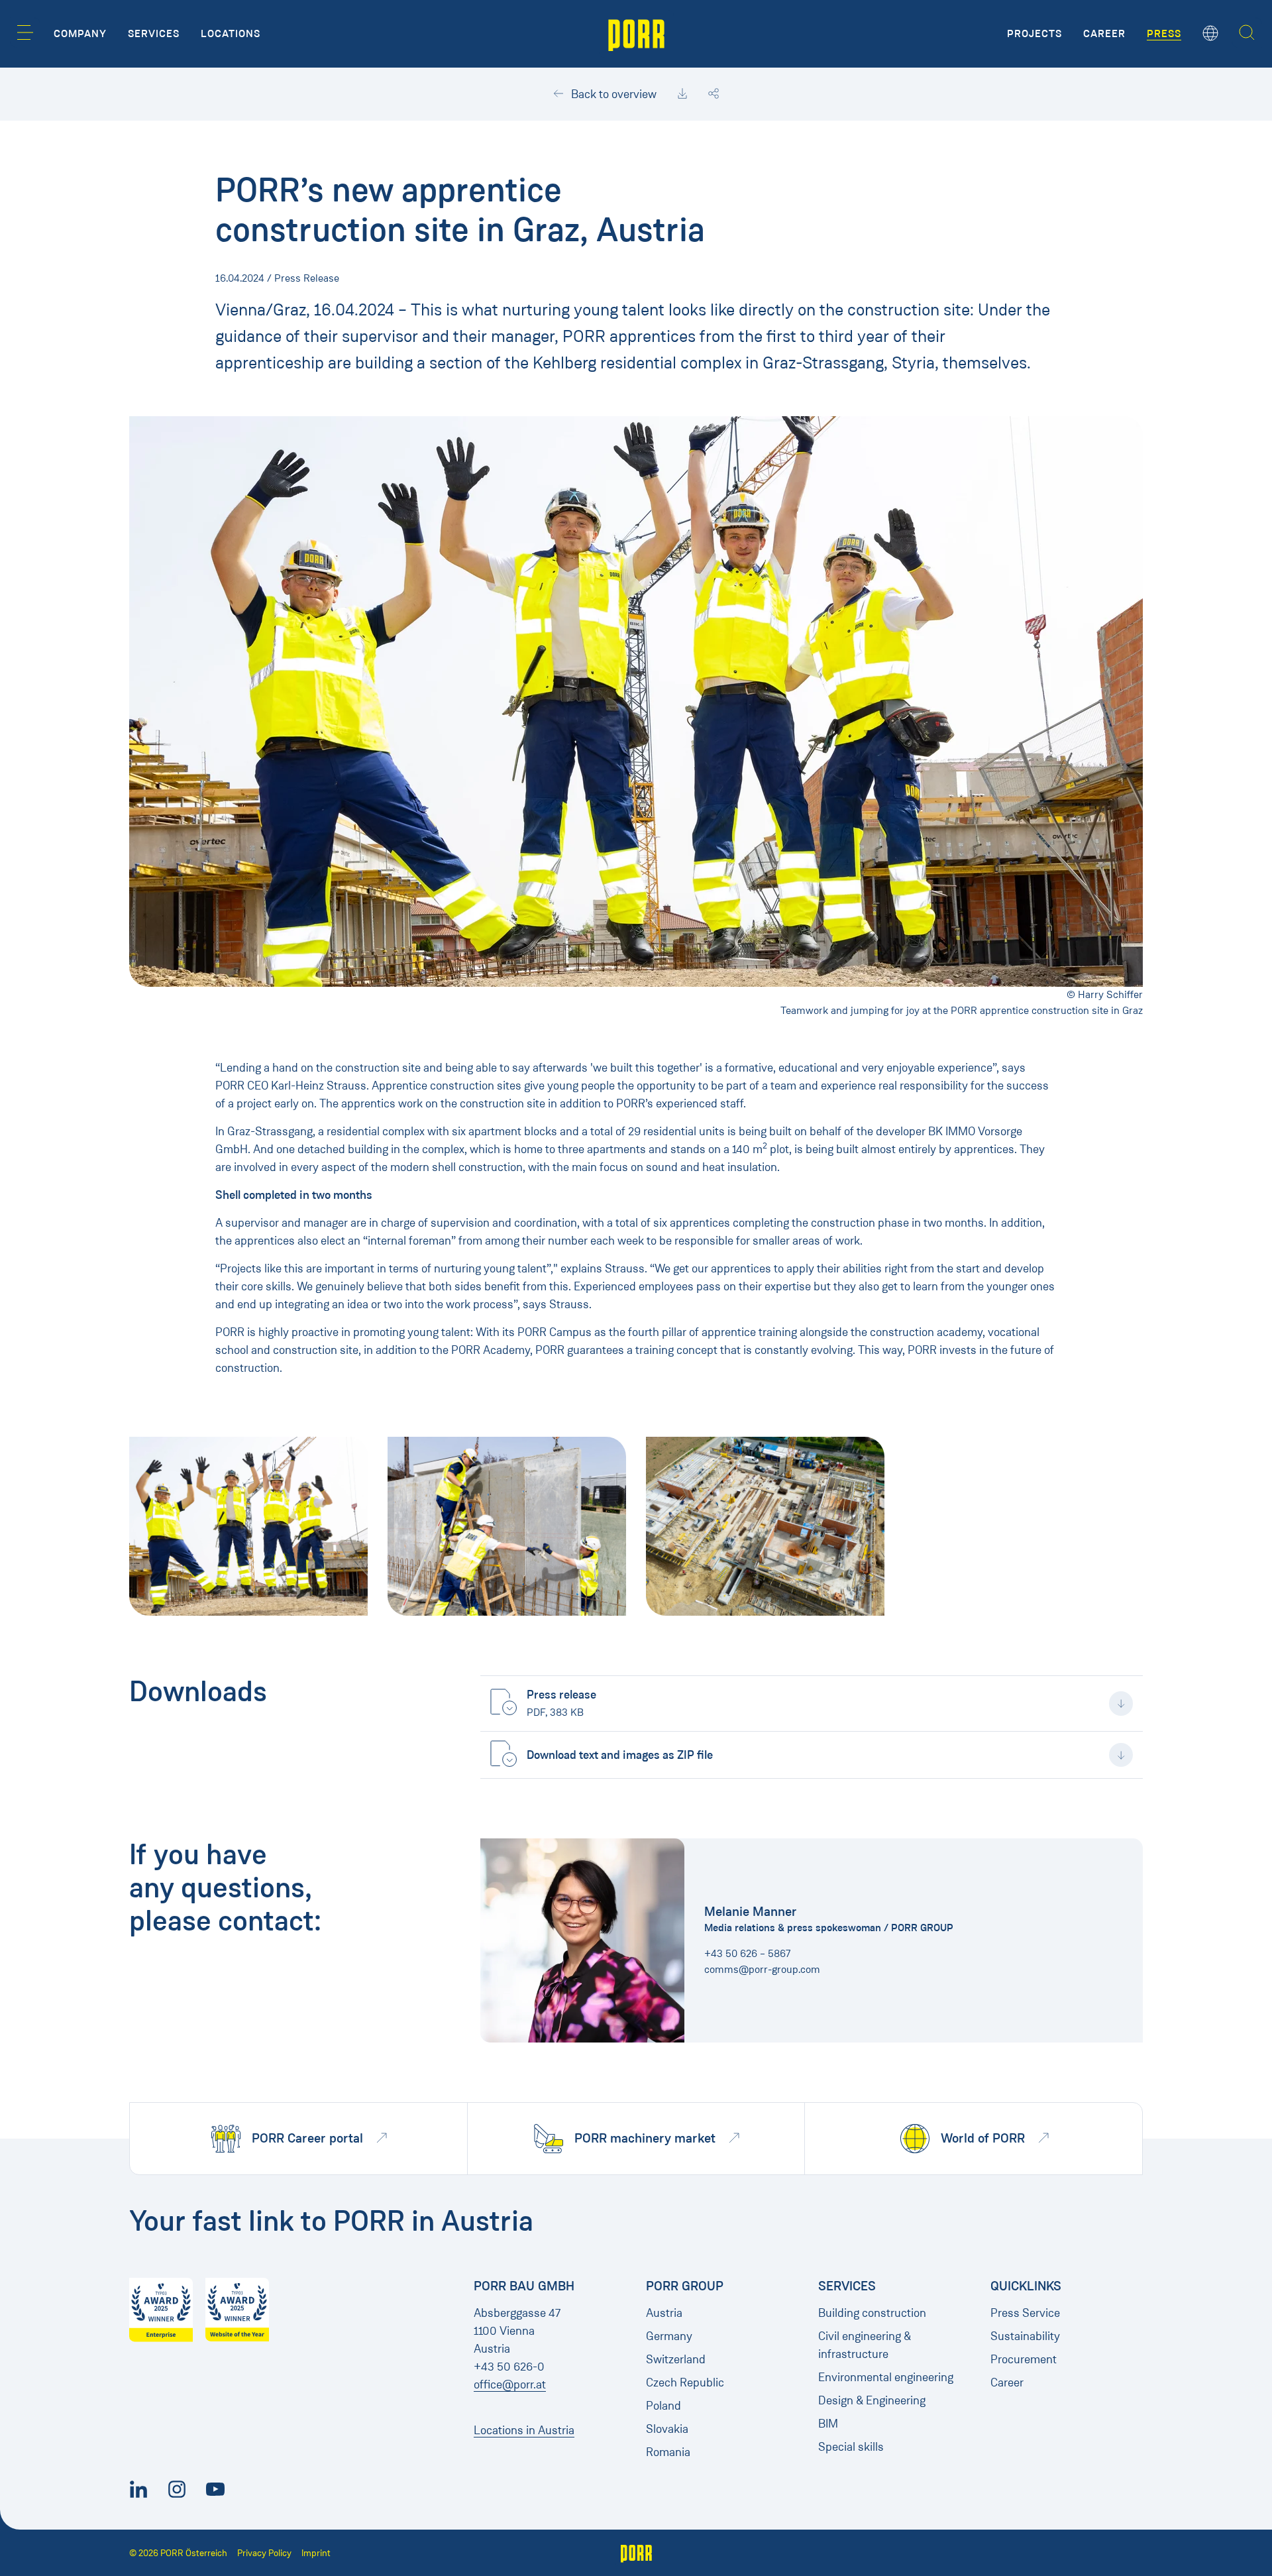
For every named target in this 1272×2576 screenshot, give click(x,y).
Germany (669, 2336)
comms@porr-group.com (762, 1969)
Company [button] (80, 34)
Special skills (851, 2447)
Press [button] (1164, 34)
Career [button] (1104, 34)
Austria (664, 2313)
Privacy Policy (264, 2553)
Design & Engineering (872, 2400)
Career (1007, 2382)
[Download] (682, 94)
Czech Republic (685, 2382)
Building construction (872, 2313)
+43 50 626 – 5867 (748, 1953)
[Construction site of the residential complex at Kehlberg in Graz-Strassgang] (765, 1526)
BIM (828, 2424)
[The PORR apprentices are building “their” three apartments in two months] (507, 1526)
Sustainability (1025, 2336)
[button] (25, 32)
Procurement (1024, 2359)
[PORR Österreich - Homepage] (636, 34)
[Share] (714, 94)
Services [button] (154, 34)
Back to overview (612, 94)
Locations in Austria (524, 2430)
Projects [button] (1034, 34)
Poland (663, 2406)
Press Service (1025, 2313)
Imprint (316, 2553)
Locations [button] (231, 34)
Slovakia (667, 2429)
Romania (668, 2452)
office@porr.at (510, 2384)
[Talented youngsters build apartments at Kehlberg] (248, 1526)
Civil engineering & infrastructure (865, 2345)
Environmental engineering (886, 2377)
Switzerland (676, 2359)
